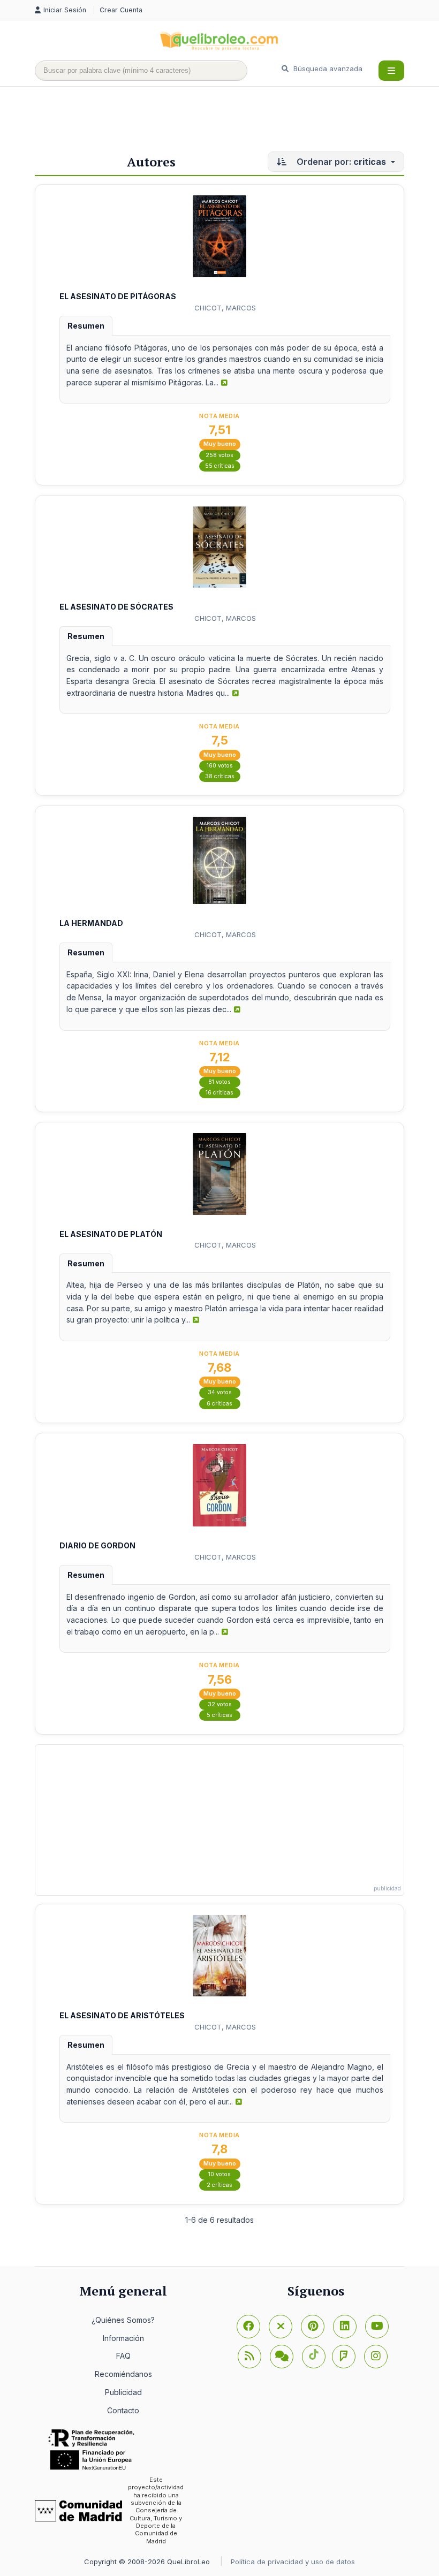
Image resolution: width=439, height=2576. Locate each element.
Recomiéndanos (123, 2374)
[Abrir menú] (391, 71)
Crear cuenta (121, 10)
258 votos (219, 455)
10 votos (219, 2174)
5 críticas (219, 1715)
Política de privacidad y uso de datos (293, 2562)
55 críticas (220, 466)
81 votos (219, 1082)
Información (123, 2338)
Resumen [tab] (86, 326)
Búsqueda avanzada (327, 69)
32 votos (220, 1704)
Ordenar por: (340, 162)
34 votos (220, 1392)
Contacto (123, 2410)
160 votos (220, 766)
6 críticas (219, 1404)
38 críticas (220, 776)
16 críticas (219, 1093)
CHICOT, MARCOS (225, 308)
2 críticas (219, 2185)
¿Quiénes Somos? (123, 2320)
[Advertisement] (230, 121)
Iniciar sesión (66, 10)
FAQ (123, 2356)
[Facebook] (248, 2327)
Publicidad (123, 2392)
